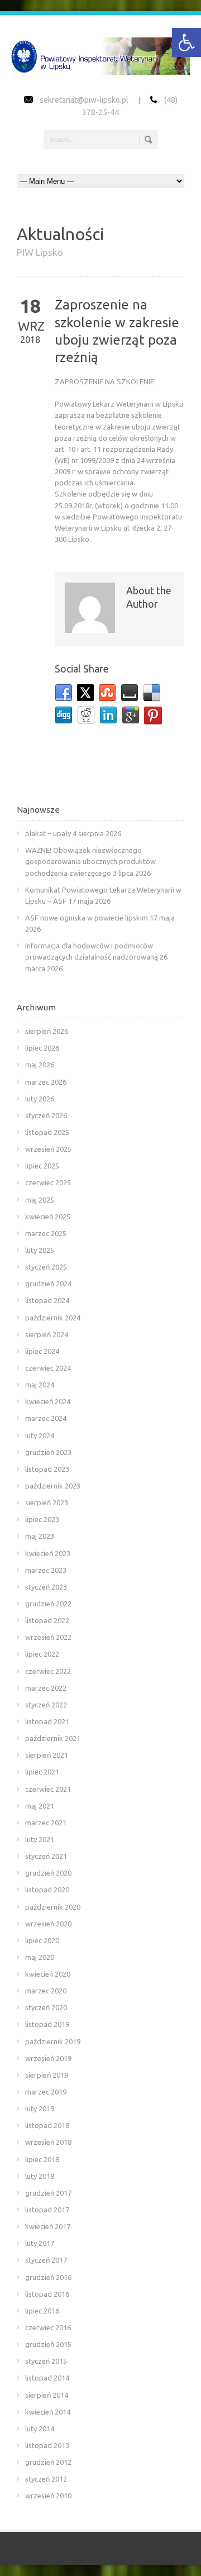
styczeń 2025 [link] (46, 1267)
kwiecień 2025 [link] (48, 1217)
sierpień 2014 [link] (47, 2395)
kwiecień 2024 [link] (48, 1401)
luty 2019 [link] (40, 2108)
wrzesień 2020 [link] (48, 1924)
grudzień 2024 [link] (48, 1284)
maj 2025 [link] (40, 1200)
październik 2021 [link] (53, 1738)
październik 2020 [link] (53, 1907)
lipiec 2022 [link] (42, 1654)
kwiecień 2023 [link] (48, 1553)
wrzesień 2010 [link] (48, 2496)
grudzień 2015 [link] (48, 2344)
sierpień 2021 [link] (47, 1755)
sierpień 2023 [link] (47, 1502)
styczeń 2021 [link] (46, 1856)
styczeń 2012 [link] (46, 2479)
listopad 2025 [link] (47, 1132)
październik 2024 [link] (53, 1318)
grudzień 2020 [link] (48, 1873)
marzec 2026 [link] (46, 1082)
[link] (186, 42)
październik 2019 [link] (53, 2041)
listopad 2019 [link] (47, 2024)
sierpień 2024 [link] (47, 1334)
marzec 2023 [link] (46, 1570)
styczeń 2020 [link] (46, 2007)
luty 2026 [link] (40, 1099)
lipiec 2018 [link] (42, 2159)
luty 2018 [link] (40, 2176)
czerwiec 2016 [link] (48, 2327)
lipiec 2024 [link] (42, 1351)
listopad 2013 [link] (47, 2445)
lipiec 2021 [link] (42, 1772)
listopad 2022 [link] (47, 1620)
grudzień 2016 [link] (48, 2277)
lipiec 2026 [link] (42, 1048)
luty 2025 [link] (40, 1250)
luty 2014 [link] (40, 2429)
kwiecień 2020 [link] (48, 1974)
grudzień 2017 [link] (48, 2193)
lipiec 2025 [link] (42, 1166)
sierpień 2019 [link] (47, 2075)
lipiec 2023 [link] (42, 1519)
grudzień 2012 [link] (48, 2462)
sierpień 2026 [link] (47, 1031)
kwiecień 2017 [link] (48, 2226)
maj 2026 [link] (40, 1065)
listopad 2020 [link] (47, 1890)
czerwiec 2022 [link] (48, 1671)
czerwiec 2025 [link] (48, 1182)
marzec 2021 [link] (46, 1823)
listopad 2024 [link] (47, 1300)
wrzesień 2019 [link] (48, 2058)
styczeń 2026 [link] (46, 1115)
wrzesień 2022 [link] (48, 1637)
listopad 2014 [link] (47, 2378)
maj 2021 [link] (40, 1806)
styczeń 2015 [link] (46, 2361)
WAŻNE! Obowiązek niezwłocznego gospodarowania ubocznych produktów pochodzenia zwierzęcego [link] (90, 861)
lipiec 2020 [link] (42, 1940)
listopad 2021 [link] (47, 1721)
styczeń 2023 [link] (46, 1587)
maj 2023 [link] (40, 1536)
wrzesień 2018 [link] (48, 2142)
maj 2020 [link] (40, 1957)
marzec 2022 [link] (46, 1688)
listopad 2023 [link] (47, 1469)
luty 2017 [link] (40, 2243)
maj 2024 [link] (40, 1385)
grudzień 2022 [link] (48, 1604)
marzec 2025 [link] (46, 1233)
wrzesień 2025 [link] (48, 1149)
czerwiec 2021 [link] (48, 1789)
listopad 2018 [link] (47, 2125)
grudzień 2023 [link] (48, 1452)
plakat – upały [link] (48, 833)
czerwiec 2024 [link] (48, 1368)
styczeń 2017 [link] (46, 2260)
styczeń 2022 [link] (46, 1705)
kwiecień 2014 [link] (48, 2412)
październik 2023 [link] (53, 1486)
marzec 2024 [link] (46, 1418)
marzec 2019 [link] (46, 2092)
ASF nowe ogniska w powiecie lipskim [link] (87, 918)
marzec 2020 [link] (46, 1991)
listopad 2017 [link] (47, 2210)
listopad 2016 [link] (47, 2294)
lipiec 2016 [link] (42, 2311)
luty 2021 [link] (40, 1839)
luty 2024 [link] (40, 1435)
